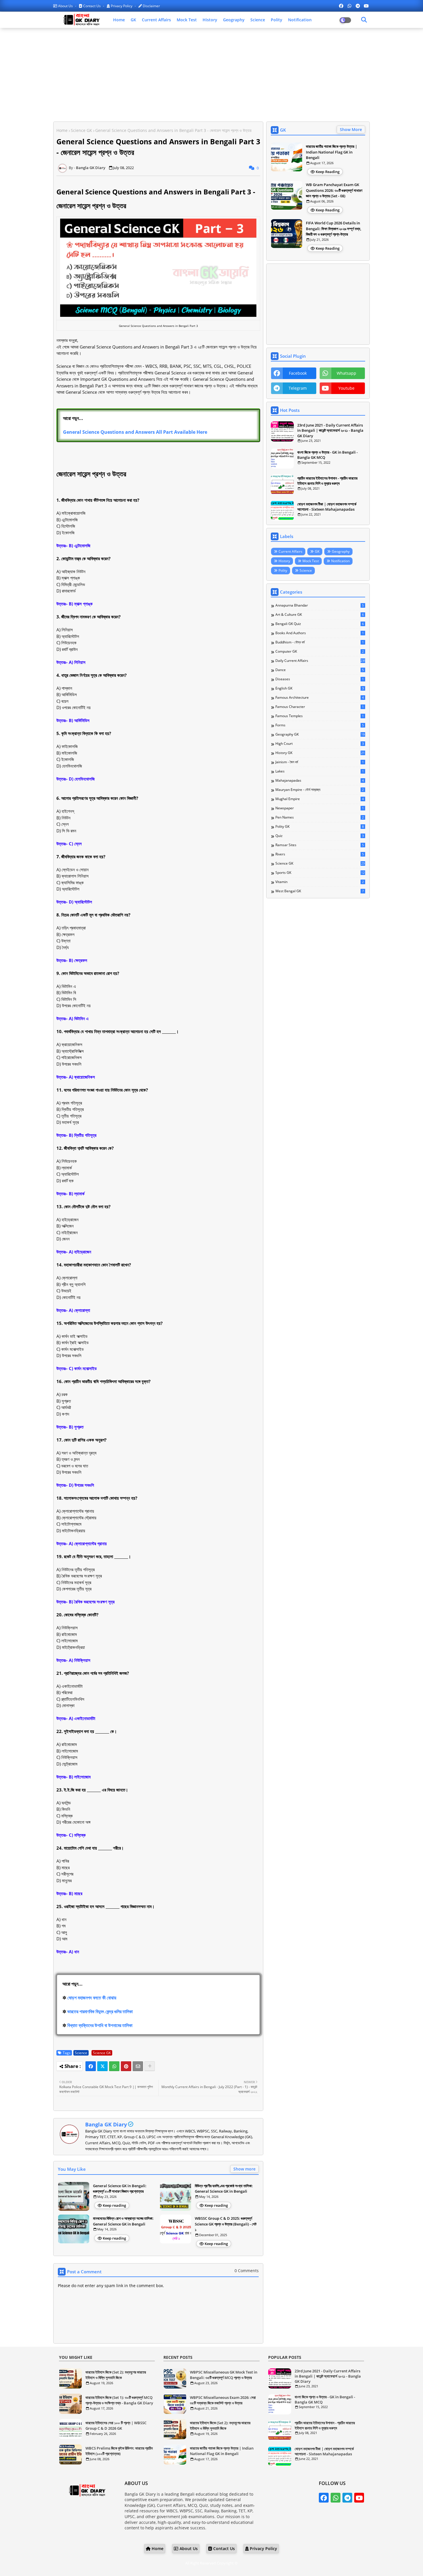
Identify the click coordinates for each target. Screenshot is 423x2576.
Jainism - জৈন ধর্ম (320, 762)
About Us (65, 6)
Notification (300, 20)
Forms (320, 725)
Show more (244, 2169)
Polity (277, 20)
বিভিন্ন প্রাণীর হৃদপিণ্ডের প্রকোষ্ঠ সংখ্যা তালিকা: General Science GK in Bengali (224, 2189)
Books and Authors (320, 633)
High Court (320, 744)
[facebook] (341, 6)
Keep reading (114, 2205)
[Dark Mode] (364, 20)
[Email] (138, 2066)
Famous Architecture (320, 698)
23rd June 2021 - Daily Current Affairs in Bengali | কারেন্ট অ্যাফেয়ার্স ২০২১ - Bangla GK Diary (330, 430)
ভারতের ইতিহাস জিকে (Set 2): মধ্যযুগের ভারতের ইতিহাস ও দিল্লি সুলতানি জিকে (116, 2375)
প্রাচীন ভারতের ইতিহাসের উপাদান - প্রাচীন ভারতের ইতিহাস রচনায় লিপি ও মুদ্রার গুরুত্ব (327, 481)
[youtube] (366, 6)
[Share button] (150, 2066)
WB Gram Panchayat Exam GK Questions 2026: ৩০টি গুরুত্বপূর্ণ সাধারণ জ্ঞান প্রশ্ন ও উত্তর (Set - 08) (334, 190)
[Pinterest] (126, 2066)
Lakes (320, 771)
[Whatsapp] (114, 2066)
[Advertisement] (211, 74)
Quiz (320, 836)
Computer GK (320, 651)
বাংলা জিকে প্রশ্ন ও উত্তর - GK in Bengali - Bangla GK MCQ (327, 455)
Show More (351, 129)
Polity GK (320, 827)
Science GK (81, 130)
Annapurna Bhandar (320, 605)
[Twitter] (102, 2066)
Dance (320, 670)
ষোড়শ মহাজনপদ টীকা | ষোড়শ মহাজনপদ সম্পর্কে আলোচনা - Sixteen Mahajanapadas (327, 507)
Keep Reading (328, 172)
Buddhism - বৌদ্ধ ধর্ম (320, 642)
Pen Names (320, 817)
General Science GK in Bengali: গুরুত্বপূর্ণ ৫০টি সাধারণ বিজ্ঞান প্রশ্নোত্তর (120, 2189)
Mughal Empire (320, 799)
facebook (298, 373)
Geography (234, 20)
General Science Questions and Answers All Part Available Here (135, 432)
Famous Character (320, 707)
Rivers (320, 854)
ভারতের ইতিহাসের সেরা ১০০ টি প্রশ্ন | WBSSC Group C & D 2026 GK (116, 2426)
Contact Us (92, 6)
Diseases (320, 679)
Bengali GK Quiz (320, 624)
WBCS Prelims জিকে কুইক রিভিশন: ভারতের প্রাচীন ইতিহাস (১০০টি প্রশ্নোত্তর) (119, 2451)
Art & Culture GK (320, 615)
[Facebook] (91, 2066)
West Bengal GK (320, 891)
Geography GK (320, 734)
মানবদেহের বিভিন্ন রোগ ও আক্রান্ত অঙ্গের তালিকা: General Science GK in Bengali (123, 2221)
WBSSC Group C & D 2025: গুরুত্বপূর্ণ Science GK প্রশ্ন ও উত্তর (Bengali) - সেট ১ (226, 2224)
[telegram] (358, 6)
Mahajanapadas (320, 781)
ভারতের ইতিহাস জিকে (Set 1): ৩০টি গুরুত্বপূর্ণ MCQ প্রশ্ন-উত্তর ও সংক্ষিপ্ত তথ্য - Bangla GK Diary (119, 2400)
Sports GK (320, 873)
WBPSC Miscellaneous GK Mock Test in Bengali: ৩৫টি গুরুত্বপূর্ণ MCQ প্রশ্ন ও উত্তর (224, 2375)
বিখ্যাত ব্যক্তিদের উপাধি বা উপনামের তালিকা (100, 2025)
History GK (320, 753)
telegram (298, 388)
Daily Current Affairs (320, 661)
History (210, 20)
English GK (320, 688)
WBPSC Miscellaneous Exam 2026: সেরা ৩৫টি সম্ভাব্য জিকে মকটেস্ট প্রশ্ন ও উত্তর (223, 2400)
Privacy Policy (122, 6)
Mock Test (187, 20)
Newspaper (320, 808)
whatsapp (346, 373)
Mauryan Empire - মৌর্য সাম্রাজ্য (320, 790)
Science (258, 20)
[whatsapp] (349, 6)
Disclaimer (151, 6)
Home (119, 20)
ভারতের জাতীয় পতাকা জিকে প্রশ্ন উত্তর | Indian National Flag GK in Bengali (331, 152)
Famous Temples (320, 716)
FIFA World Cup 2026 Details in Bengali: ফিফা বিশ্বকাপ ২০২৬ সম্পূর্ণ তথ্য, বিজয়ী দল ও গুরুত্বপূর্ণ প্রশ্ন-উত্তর (334, 229)
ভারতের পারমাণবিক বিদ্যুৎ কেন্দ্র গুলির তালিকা (100, 2011)
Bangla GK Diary (106, 2124)
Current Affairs (156, 20)
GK (133, 20)
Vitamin (320, 882)
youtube (346, 388)
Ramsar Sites (320, 845)
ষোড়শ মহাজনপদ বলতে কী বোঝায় (92, 1998)
